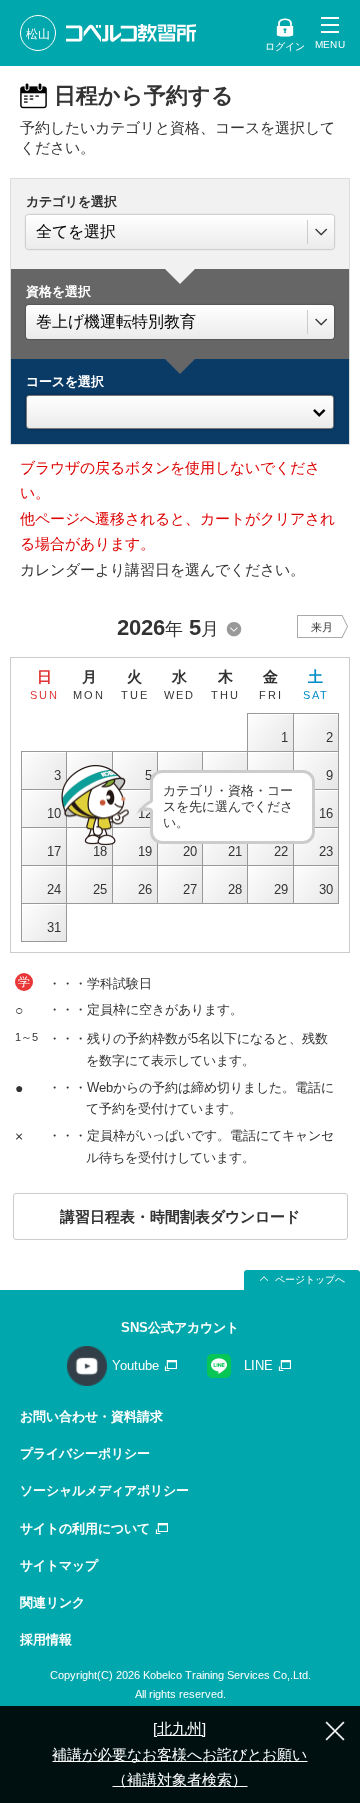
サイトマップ (59, 1565)
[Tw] (180, 407)
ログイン (285, 46)
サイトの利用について (85, 1528)
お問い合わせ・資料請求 (91, 1416)
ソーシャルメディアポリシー (104, 1490)
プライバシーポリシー (85, 1453)
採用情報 (46, 1639)
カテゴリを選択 (71, 201)
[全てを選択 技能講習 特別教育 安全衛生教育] (180, 232)
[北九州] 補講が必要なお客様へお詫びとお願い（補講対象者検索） (179, 1754)
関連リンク (52, 1602)
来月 (322, 627)
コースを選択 (65, 381)
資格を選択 (58, 291)
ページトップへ (310, 1279)
